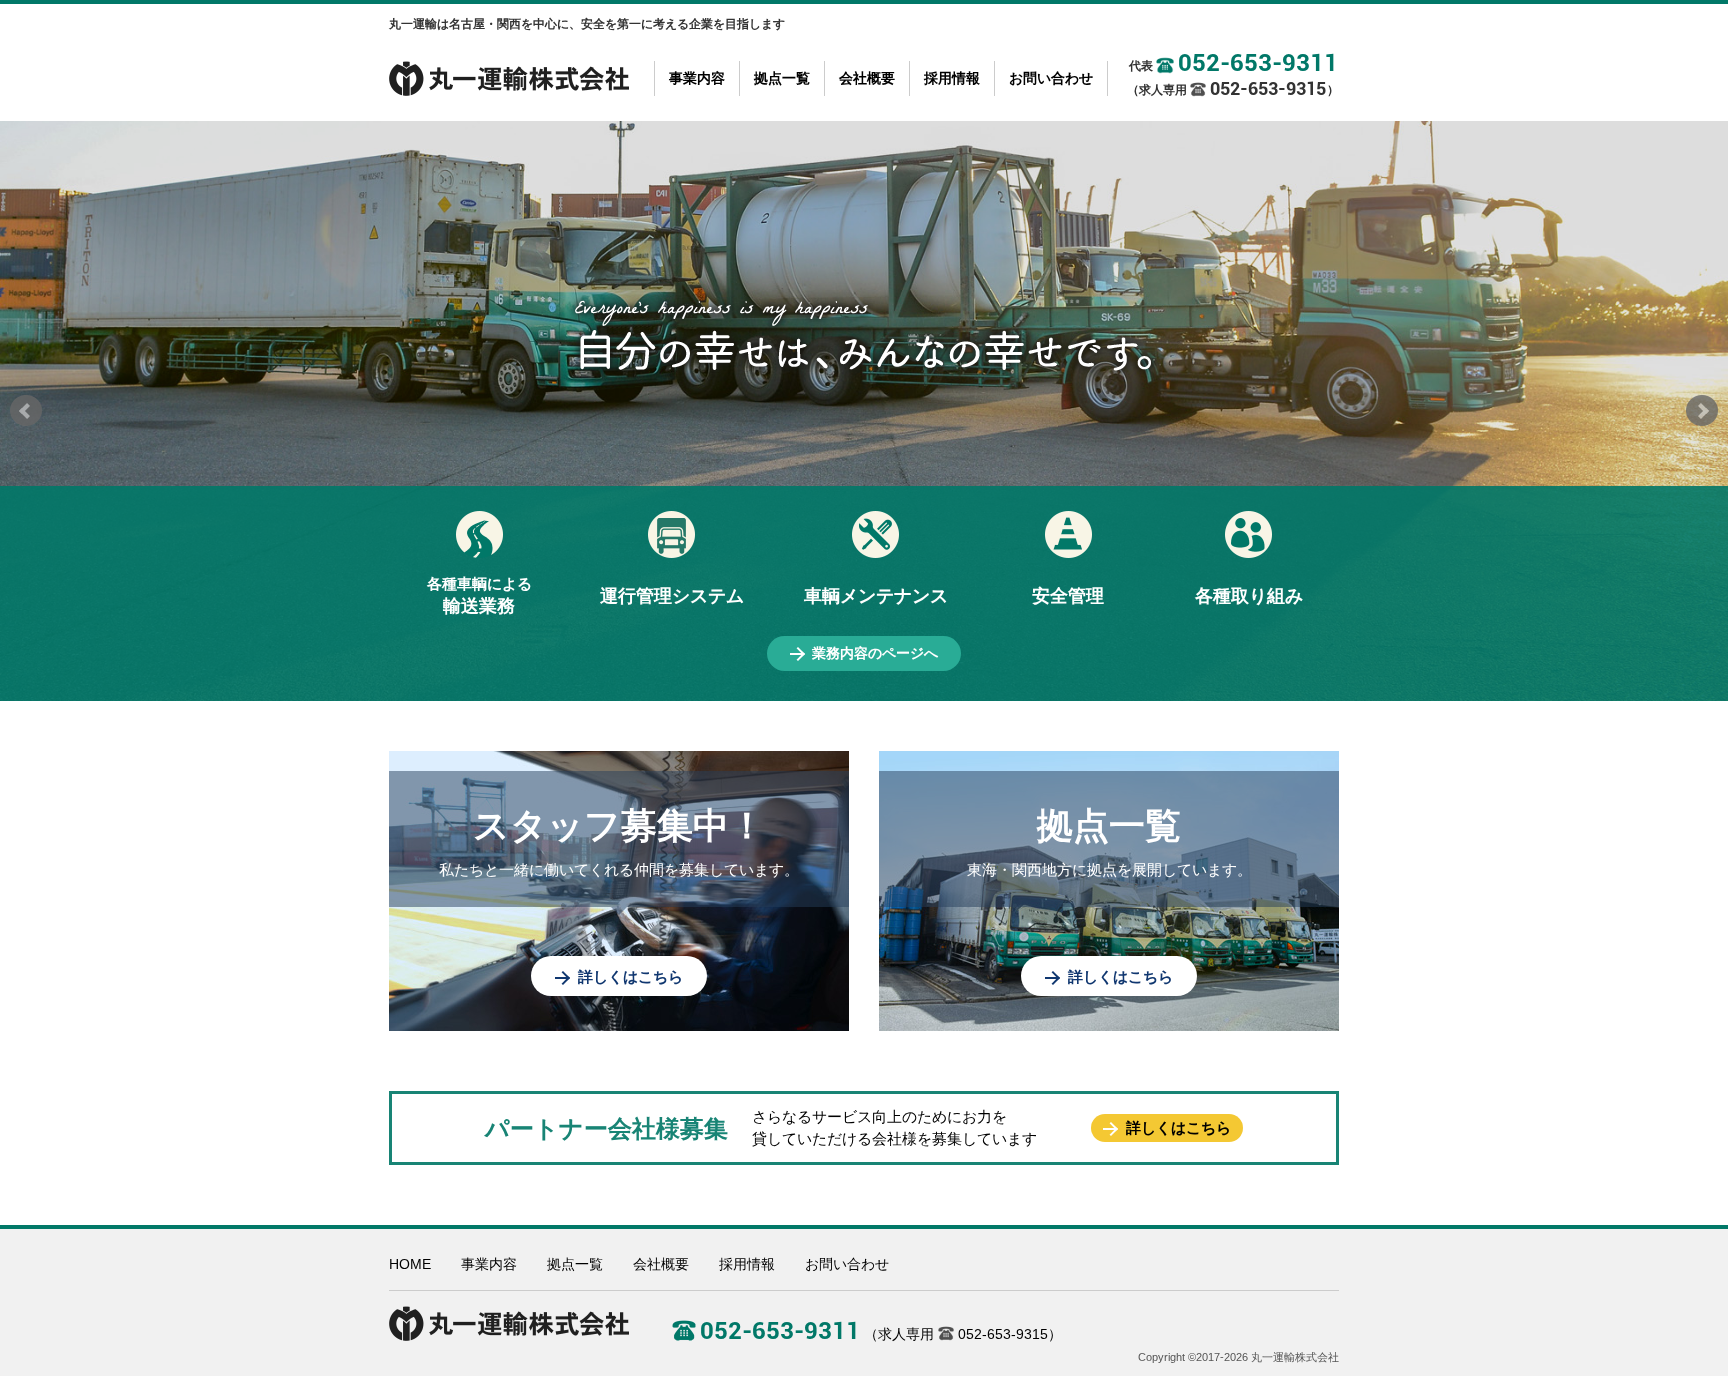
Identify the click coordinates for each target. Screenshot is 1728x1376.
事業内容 (697, 78)
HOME (410, 1264)
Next (1702, 411)
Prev (26, 411)
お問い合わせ (1051, 78)
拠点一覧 (782, 78)
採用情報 (952, 78)
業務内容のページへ (875, 653)
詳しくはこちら (630, 976)
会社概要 (867, 78)
